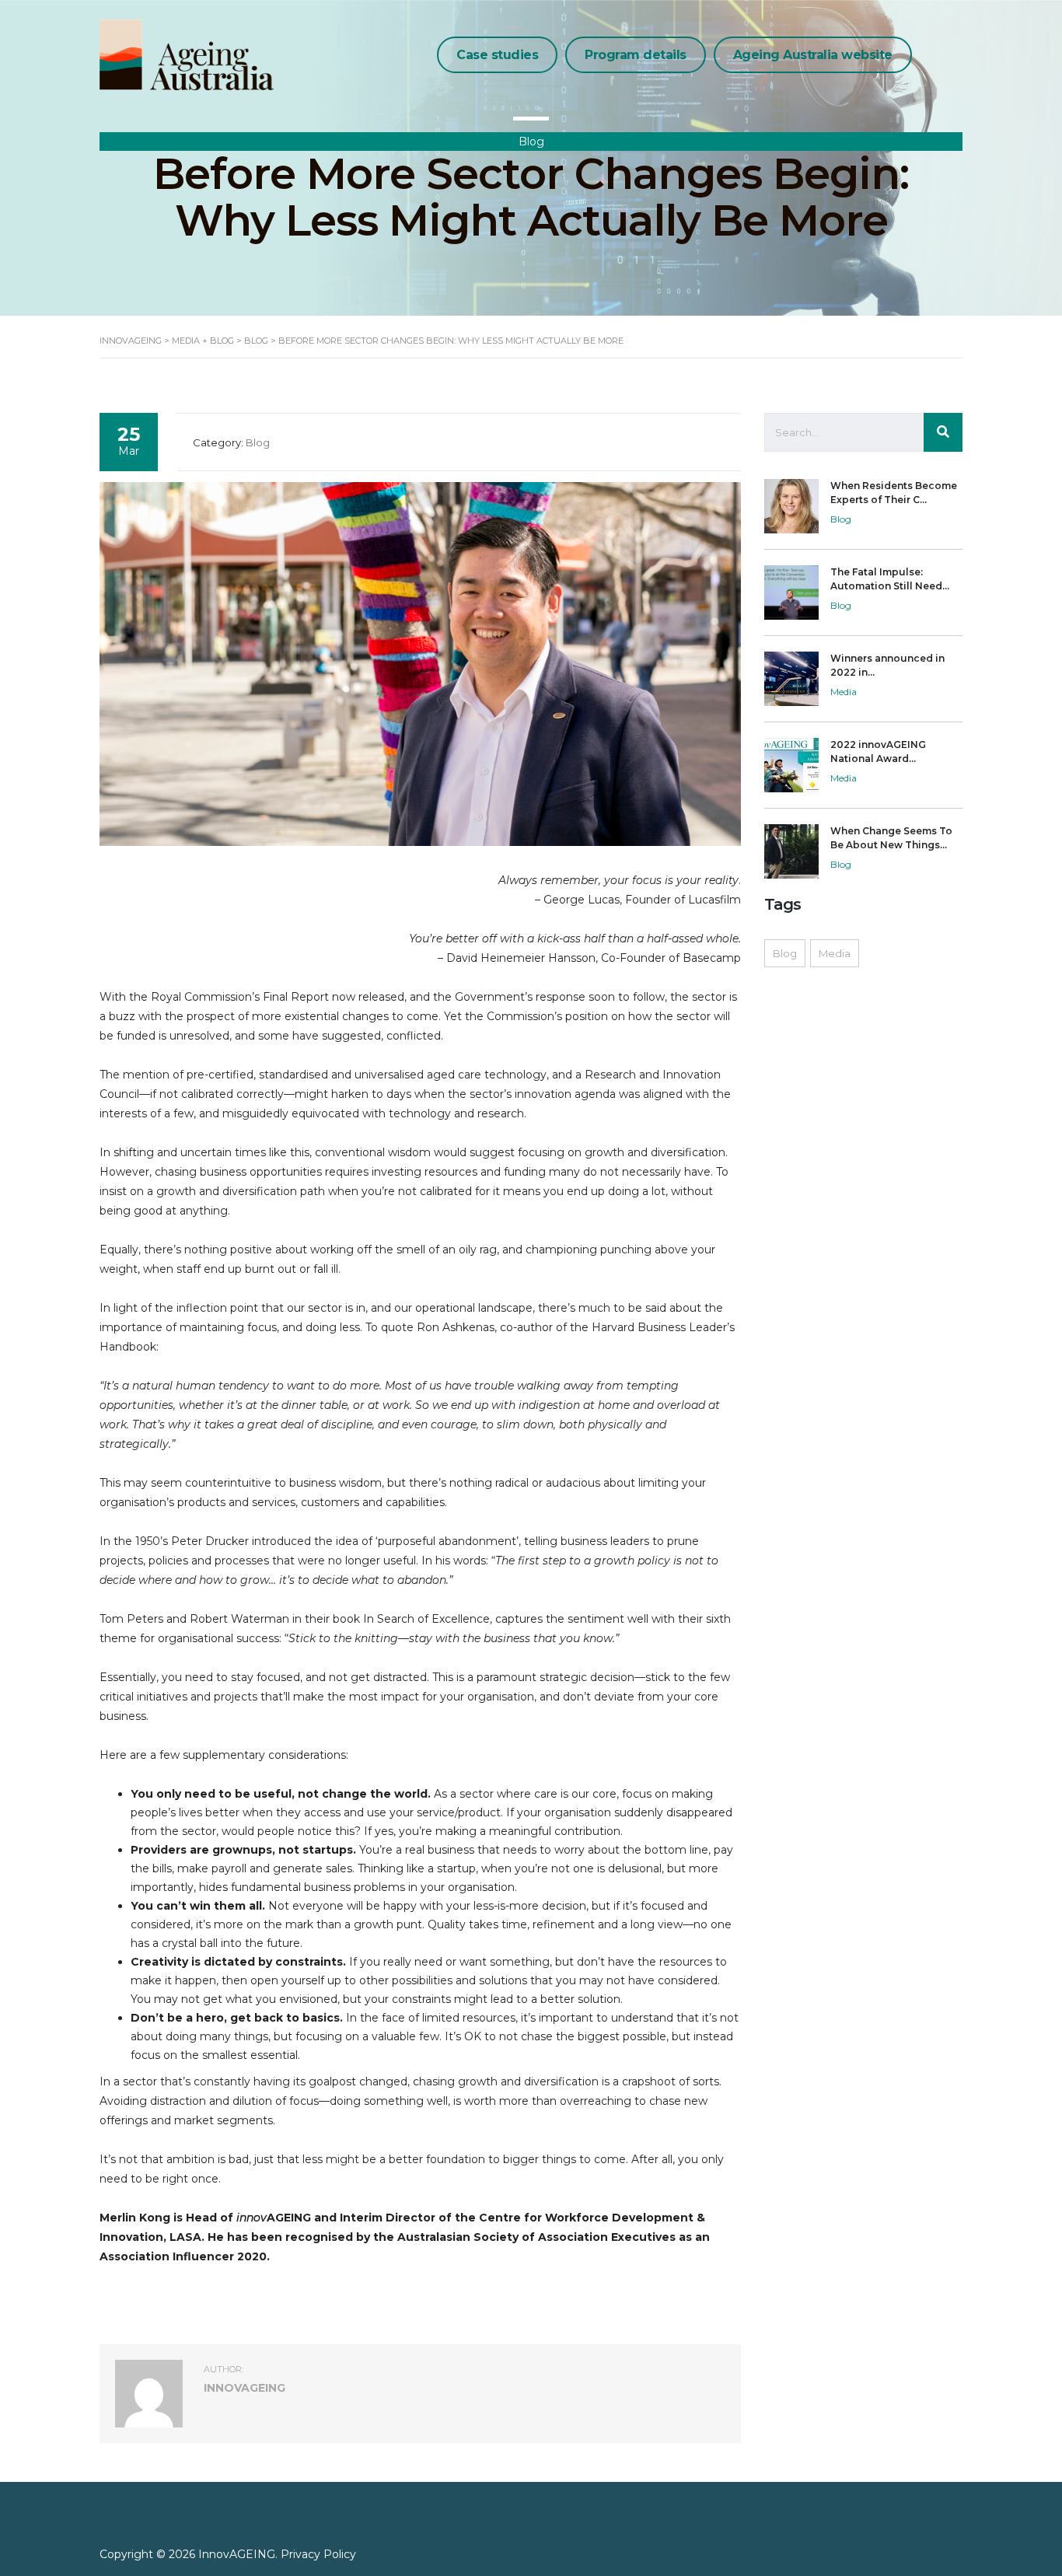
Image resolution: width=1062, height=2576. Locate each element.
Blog (785, 953)
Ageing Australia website (813, 55)
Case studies (497, 55)
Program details (636, 55)
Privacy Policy (318, 2554)
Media (835, 953)
